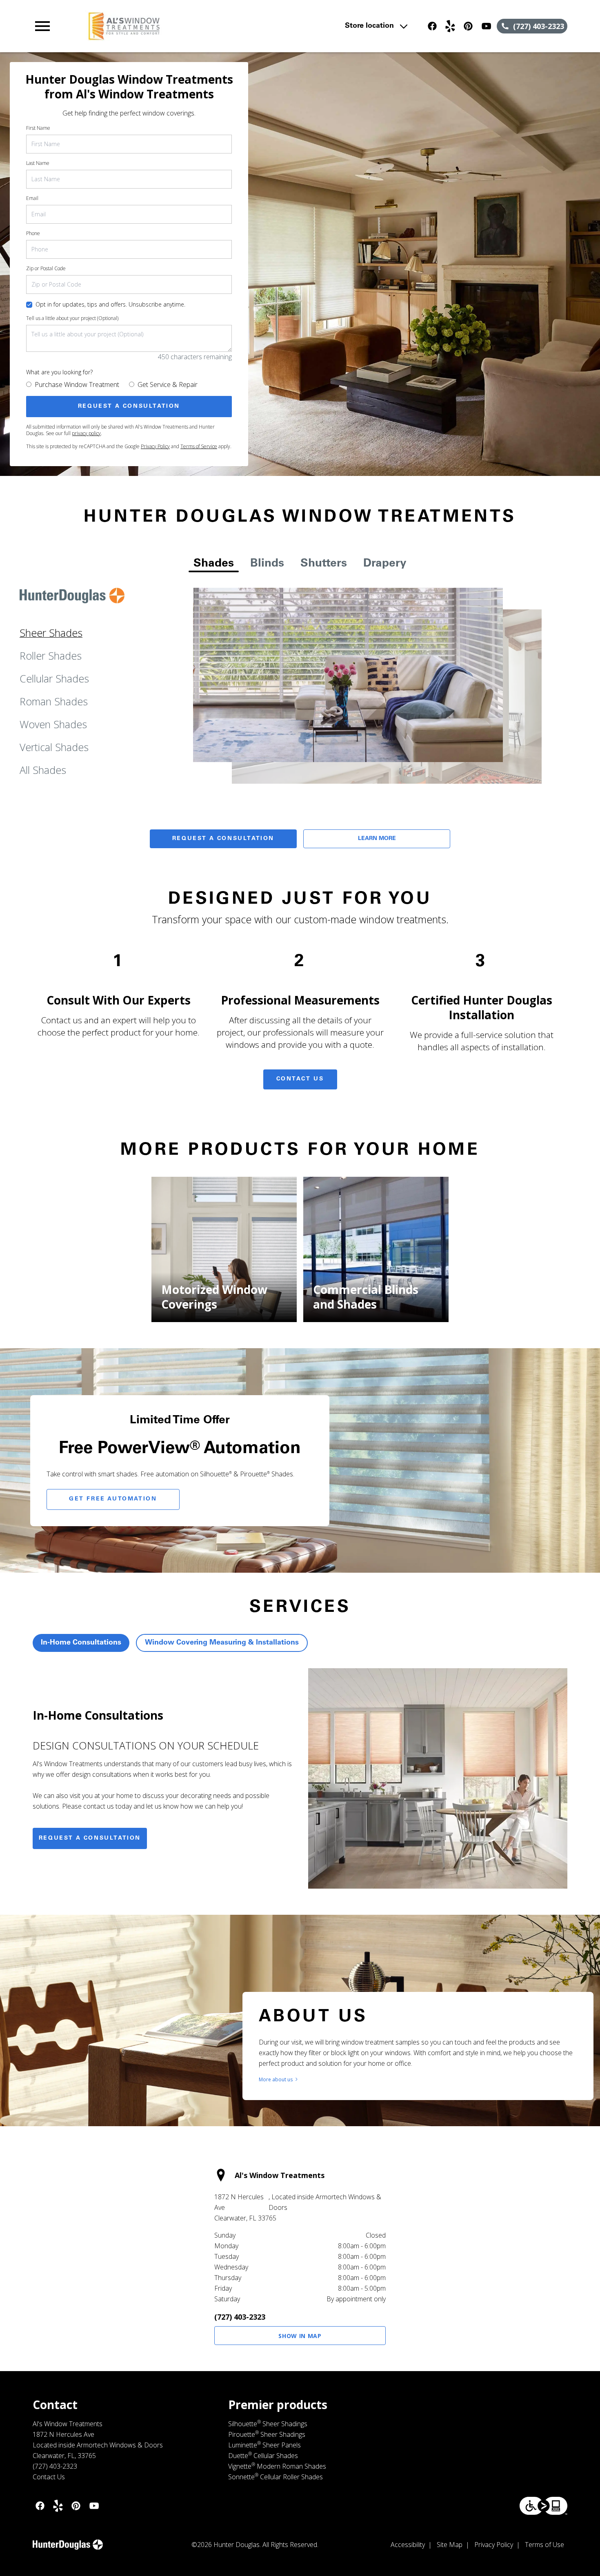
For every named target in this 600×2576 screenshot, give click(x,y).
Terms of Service (199, 446)
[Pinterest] (468, 26)
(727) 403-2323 (240, 2317)
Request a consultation (90, 1838)
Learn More (377, 839)
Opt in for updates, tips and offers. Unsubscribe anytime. (110, 304)
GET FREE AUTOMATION (113, 1499)
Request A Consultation (223, 839)
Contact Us (300, 1079)
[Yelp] (450, 26)
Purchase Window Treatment (77, 385)
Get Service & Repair (168, 385)
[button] (42, 26)
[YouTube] (486, 26)
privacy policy (86, 433)
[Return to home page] (192, 26)
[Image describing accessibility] (543, 2506)
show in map (300, 2336)
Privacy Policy (155, 446)
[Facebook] (432, 26)
